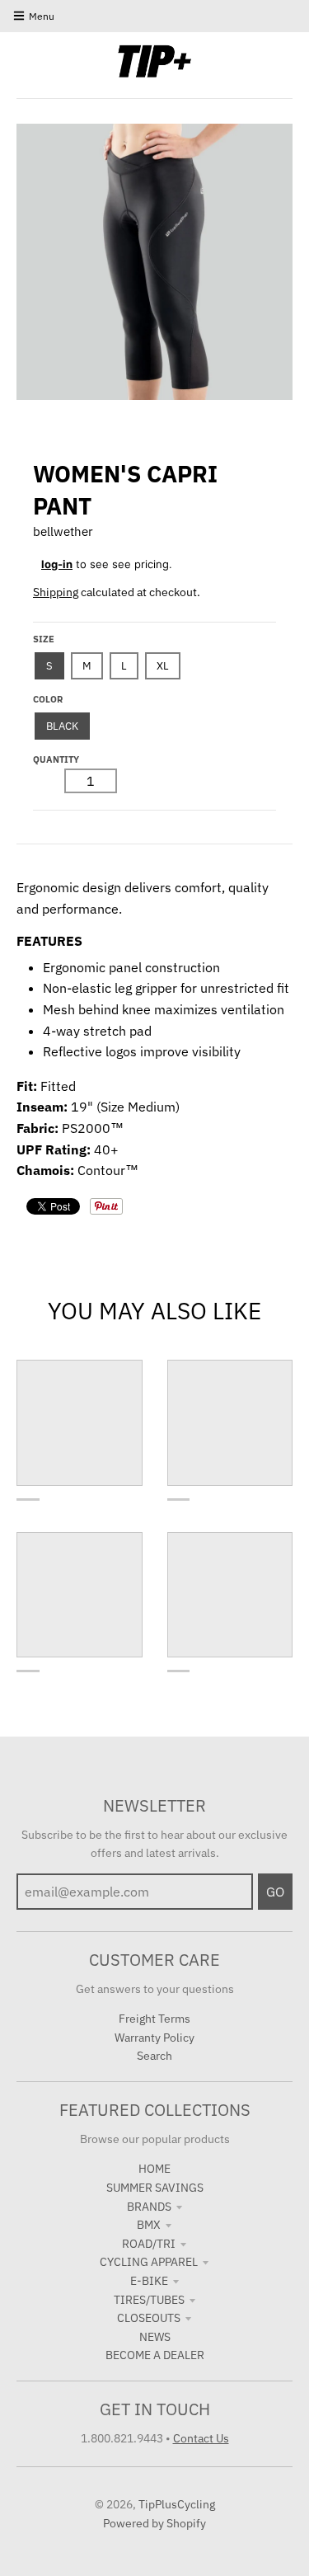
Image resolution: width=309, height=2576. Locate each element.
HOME (154, 2169)
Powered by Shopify (154, 2523)
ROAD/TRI (149, 2244)
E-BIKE (149, 2281)
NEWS (155, 2337)
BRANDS (149, 2207)
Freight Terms (154, 2019)
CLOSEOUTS (149, 2318)
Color (48, 699)
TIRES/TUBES (149, 2300)
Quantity (56, 759)
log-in (57, 564)
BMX (149, 2225)
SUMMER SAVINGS (155, 2188)
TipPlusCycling (177, 2504)
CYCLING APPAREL (149, 2262)
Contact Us (201, 2438)
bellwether (63, 531)
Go (275, 1892)
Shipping (56, 592)
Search (154, 2056)
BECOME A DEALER (155, 2355)
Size (44, 639)
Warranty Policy (154, 2038)
